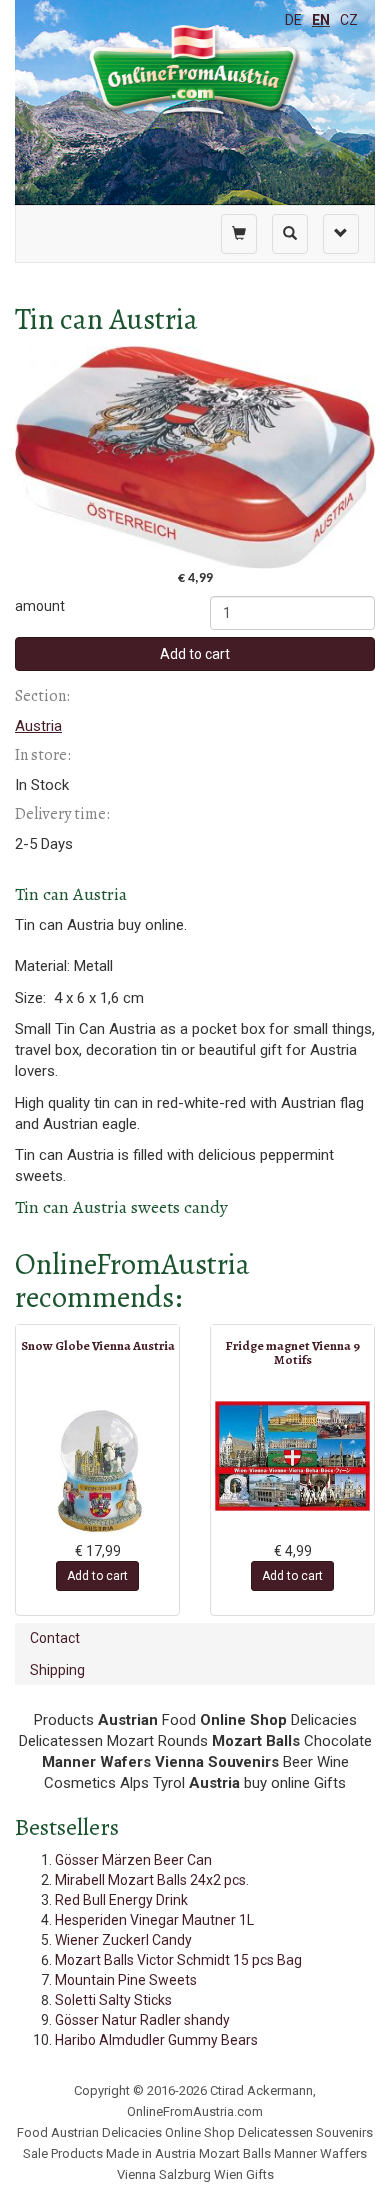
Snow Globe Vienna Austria (98, 1345)
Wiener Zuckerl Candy (123, 1940)
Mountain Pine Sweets (126, 1980)
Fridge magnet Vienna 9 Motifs (292, 1352)
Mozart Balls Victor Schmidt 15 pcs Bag (178, 1960)
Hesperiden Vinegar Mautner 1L (154, 1920)
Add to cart (195, 654)
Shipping (57, 1670)
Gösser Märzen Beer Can (133, 1860)
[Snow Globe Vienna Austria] (97, 1471)
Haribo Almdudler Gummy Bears (156, 2040)
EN (321, 20)
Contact (55, 1638)
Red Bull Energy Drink (121, 1900)
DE (293, 20)
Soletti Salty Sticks (113, 2000)
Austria (38, 726)
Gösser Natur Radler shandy (142, 2020)
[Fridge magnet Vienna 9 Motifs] (292, 1456)
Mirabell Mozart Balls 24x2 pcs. (152, 1880)
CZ (349, 20)
